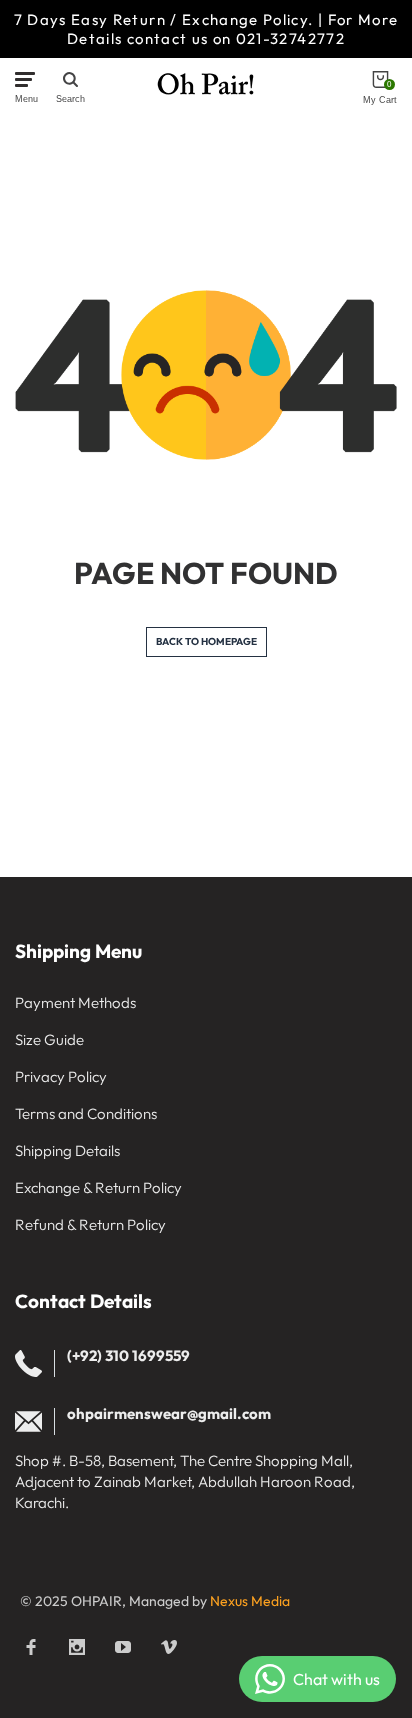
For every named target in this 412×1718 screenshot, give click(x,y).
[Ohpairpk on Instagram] (77, 1647)
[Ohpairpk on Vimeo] (169, 1647)
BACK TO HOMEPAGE (206, 641)
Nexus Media (250, 1601)
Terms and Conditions (86, 1113)
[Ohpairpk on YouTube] (123, 1647)
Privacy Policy (61, 1076)
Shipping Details (67, 1150)
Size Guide (49, 1039)
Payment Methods (75, 1002)
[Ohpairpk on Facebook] (31, 1647)
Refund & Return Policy (90, 1224)
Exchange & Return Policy (98, 1187)
